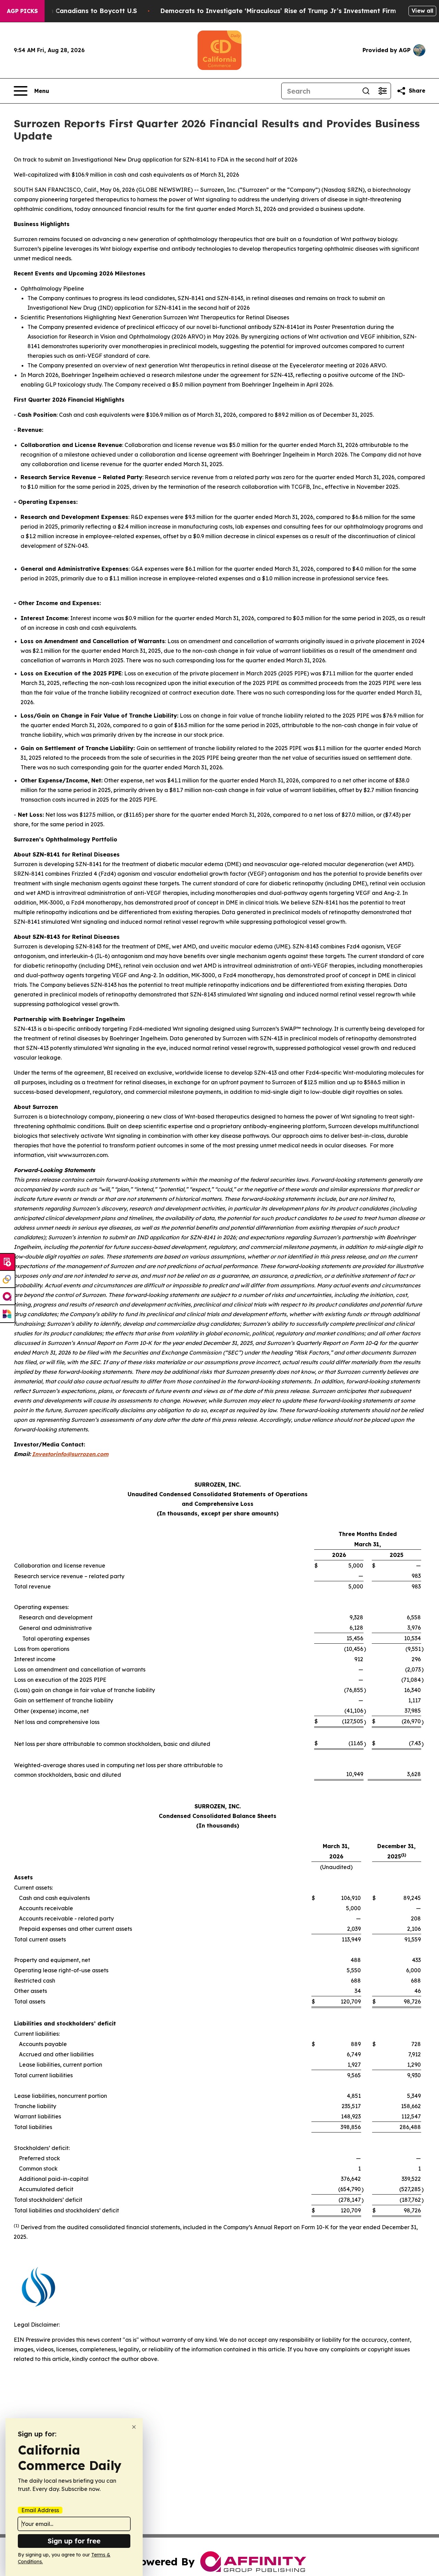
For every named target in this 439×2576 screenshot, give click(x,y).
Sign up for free (74, 2541)
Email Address (40, 2510)
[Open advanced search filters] (382, 91)
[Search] (366, 91)
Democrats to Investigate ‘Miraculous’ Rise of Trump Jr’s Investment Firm (278, 11)
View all (422, 11)
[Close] (134, 2427)
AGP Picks (22, 11)
